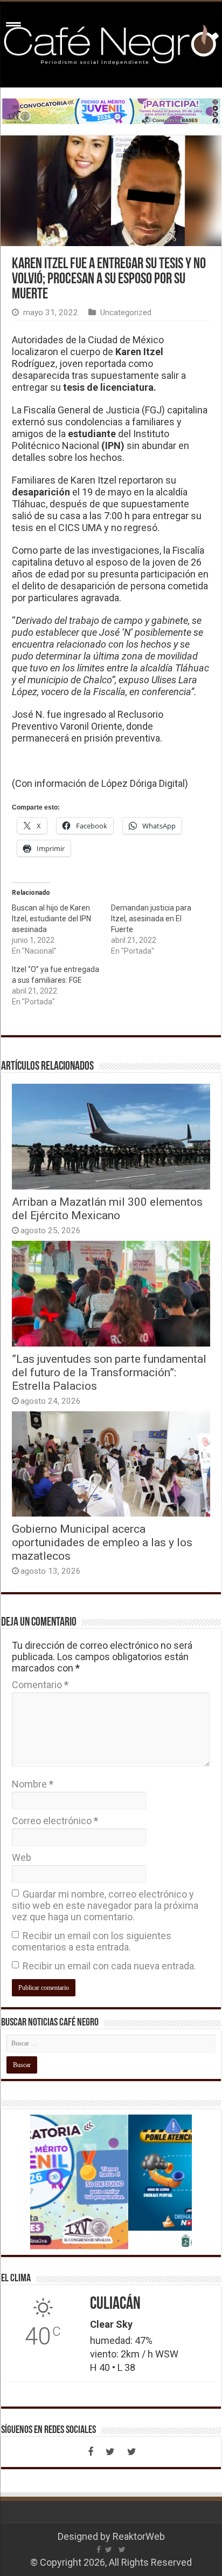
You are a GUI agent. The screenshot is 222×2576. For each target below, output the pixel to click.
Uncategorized (126, 312)
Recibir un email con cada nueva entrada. (109, 1966)
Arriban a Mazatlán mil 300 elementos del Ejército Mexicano (107, 1208)
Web (22, 1857)
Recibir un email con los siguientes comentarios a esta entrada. (92, 1941)
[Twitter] (110, 2452)
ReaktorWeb (139, 2536)
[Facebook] (91, 2452)
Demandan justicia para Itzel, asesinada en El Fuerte (151, 919)
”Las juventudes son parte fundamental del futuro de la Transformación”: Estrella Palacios (109, 1372)
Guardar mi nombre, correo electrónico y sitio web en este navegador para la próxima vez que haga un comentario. (105, 1905)
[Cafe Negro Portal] (111, 43)
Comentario (40, 1685)
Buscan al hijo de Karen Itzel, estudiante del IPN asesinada (51, 919)
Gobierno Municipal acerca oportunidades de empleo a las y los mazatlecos (102, 1542)
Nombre (33, 1784)
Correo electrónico (55, 1821)
